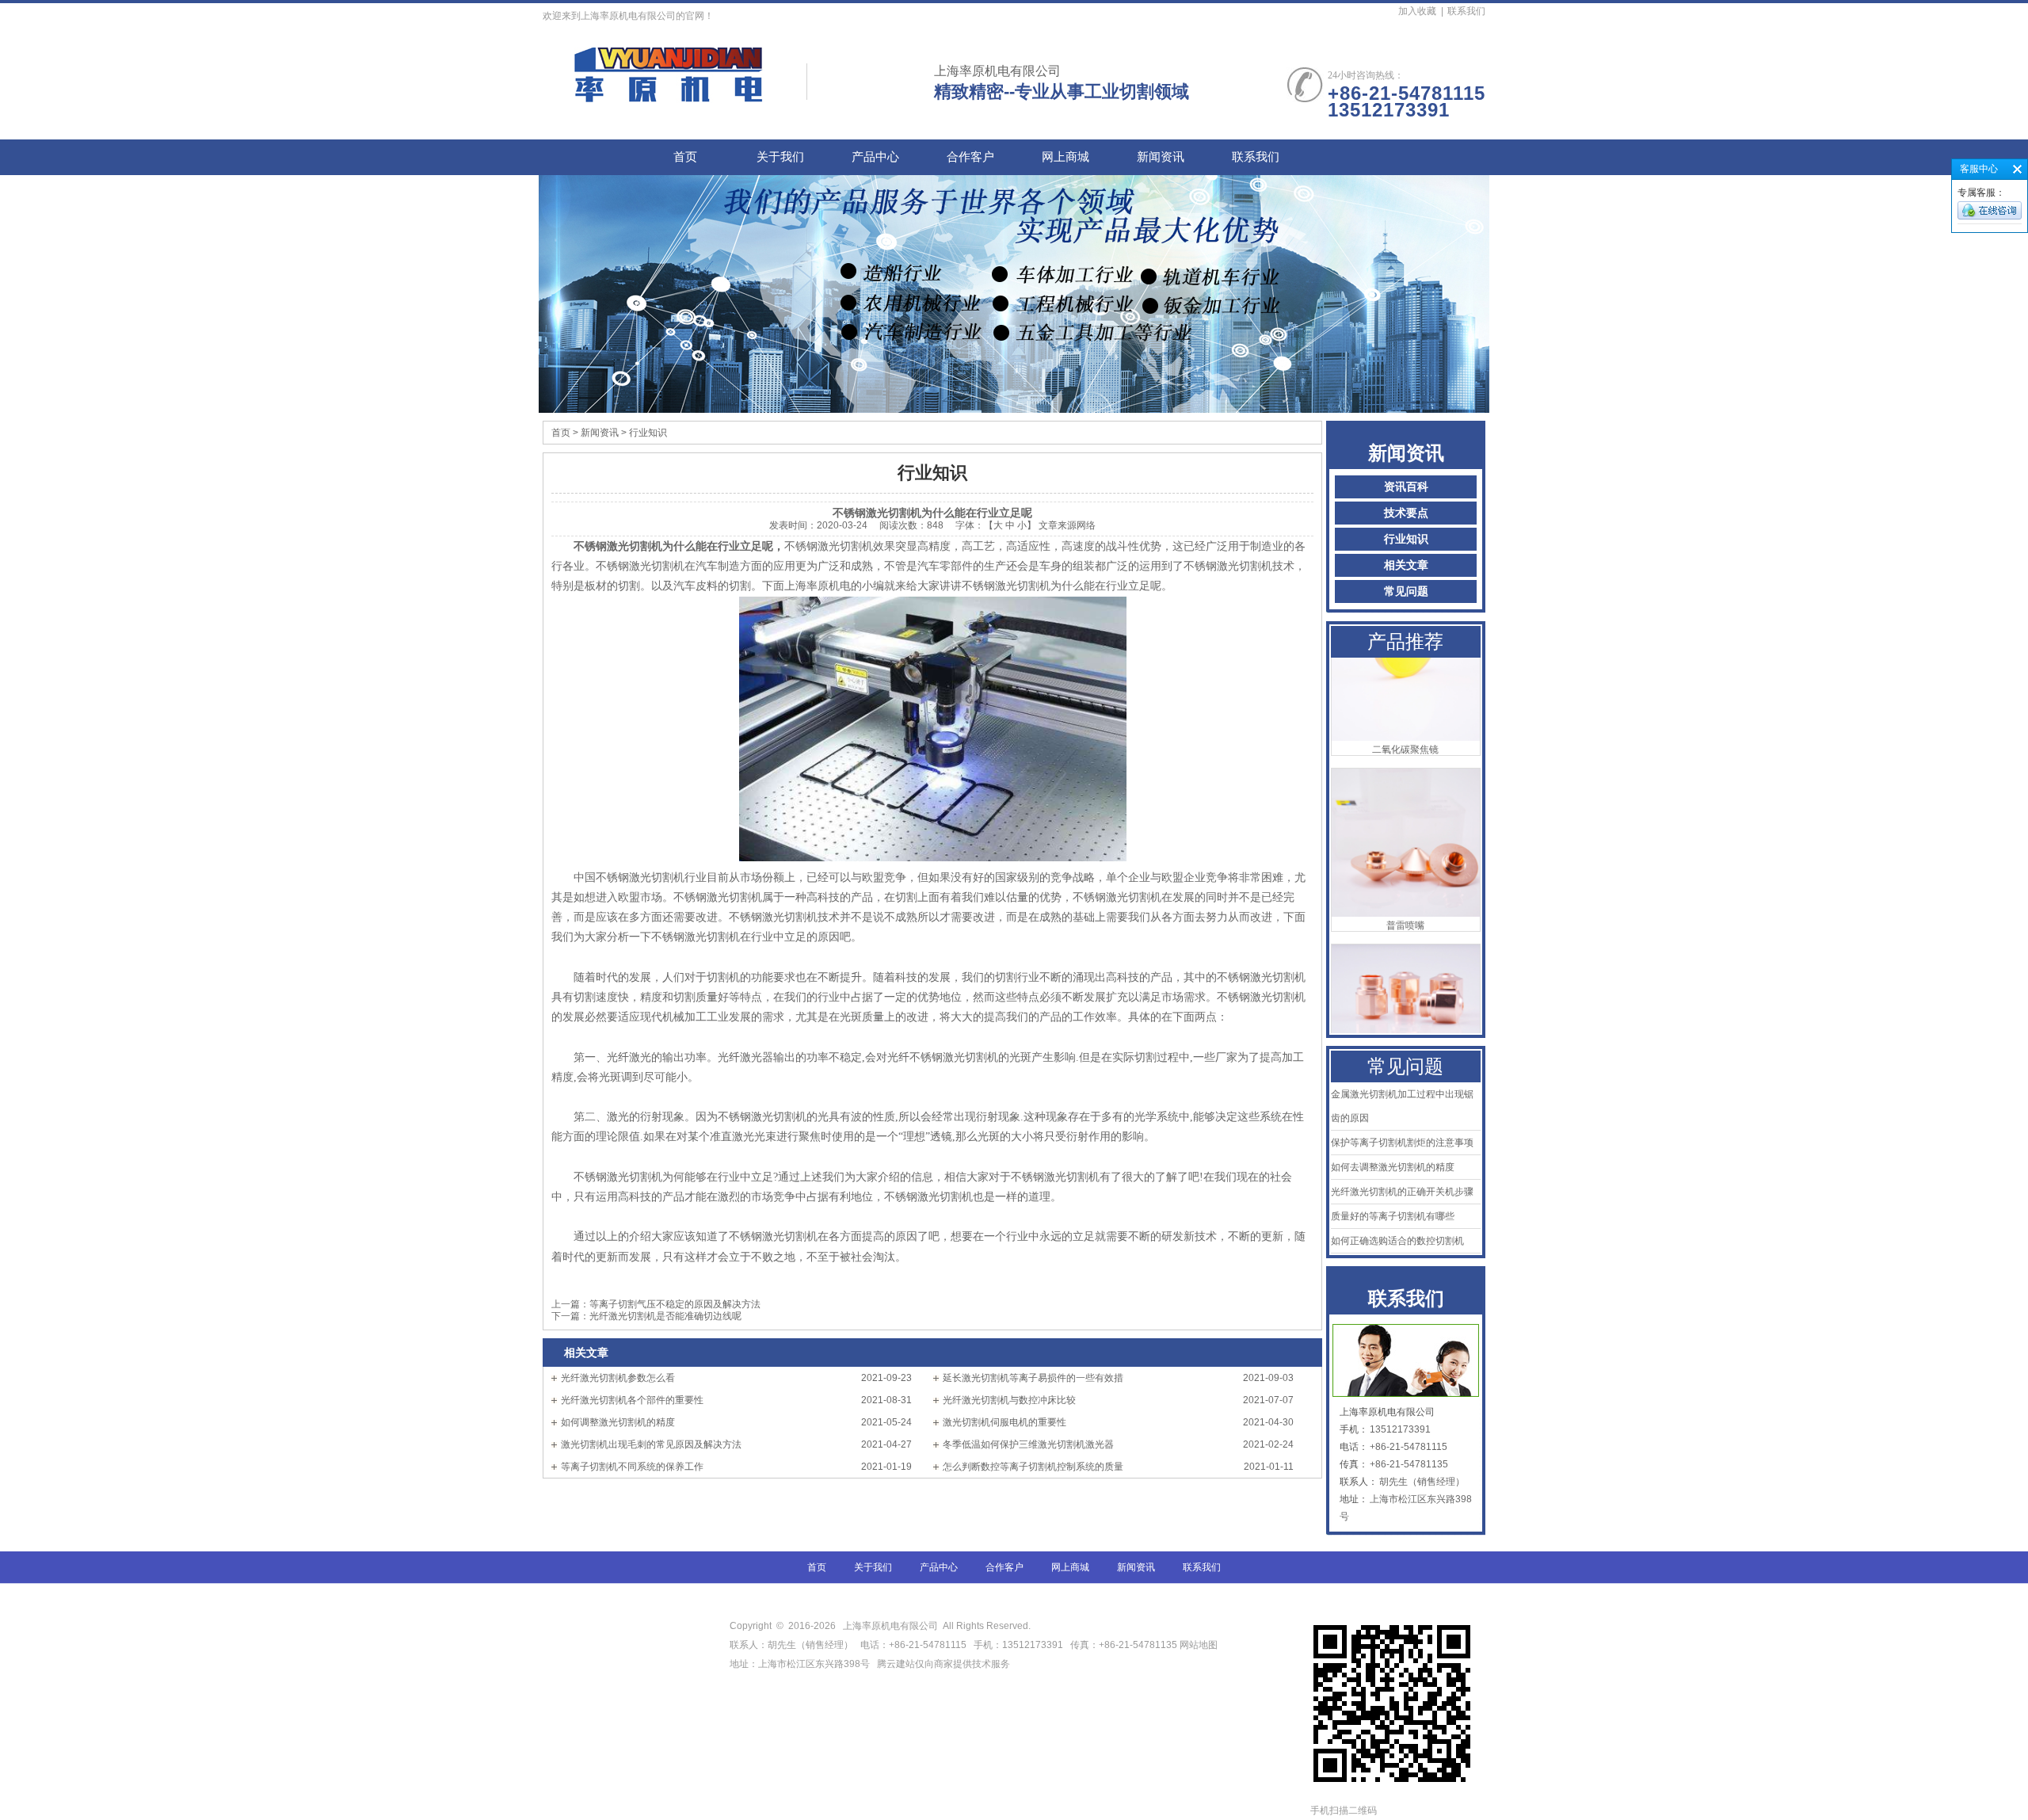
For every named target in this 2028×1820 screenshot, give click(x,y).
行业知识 (1406, 539)
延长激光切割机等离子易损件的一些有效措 (1033, 1378)
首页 (685, 157)
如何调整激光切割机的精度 (618, 1422)
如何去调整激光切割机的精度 (1393, 1167)
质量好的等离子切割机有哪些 (1393, 1216)
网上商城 (1065, 157)
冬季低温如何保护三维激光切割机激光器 (1028, 1444)
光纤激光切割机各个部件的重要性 (632, 1400)
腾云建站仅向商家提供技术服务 (943, 1664)
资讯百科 (1406, 487)
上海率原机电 (818, 586)
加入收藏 (1417, 11)
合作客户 (970, 157)
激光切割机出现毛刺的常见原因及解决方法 (651, 1444)
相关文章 (1406, 565)
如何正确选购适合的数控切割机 (1397, 1241)
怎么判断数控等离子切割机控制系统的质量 (1033, 1467)
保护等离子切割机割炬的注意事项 (1402, 1143)
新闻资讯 (1161, 157)
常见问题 (1406, 591)
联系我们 (1466, 11)
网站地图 (1199, 1645)
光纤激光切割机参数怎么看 (618, 1378)
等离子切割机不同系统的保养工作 (632, 1467)
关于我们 (780, 157)
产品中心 (875, 157)
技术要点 (1406, 513)
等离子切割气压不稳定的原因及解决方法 (675, 1304)
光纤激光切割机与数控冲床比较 (1009, 1400)
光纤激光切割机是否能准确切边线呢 (665, 1316)
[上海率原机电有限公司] (669, 94)
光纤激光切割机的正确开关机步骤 (1402, 1192)
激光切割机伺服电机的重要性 (1004, 1422)
